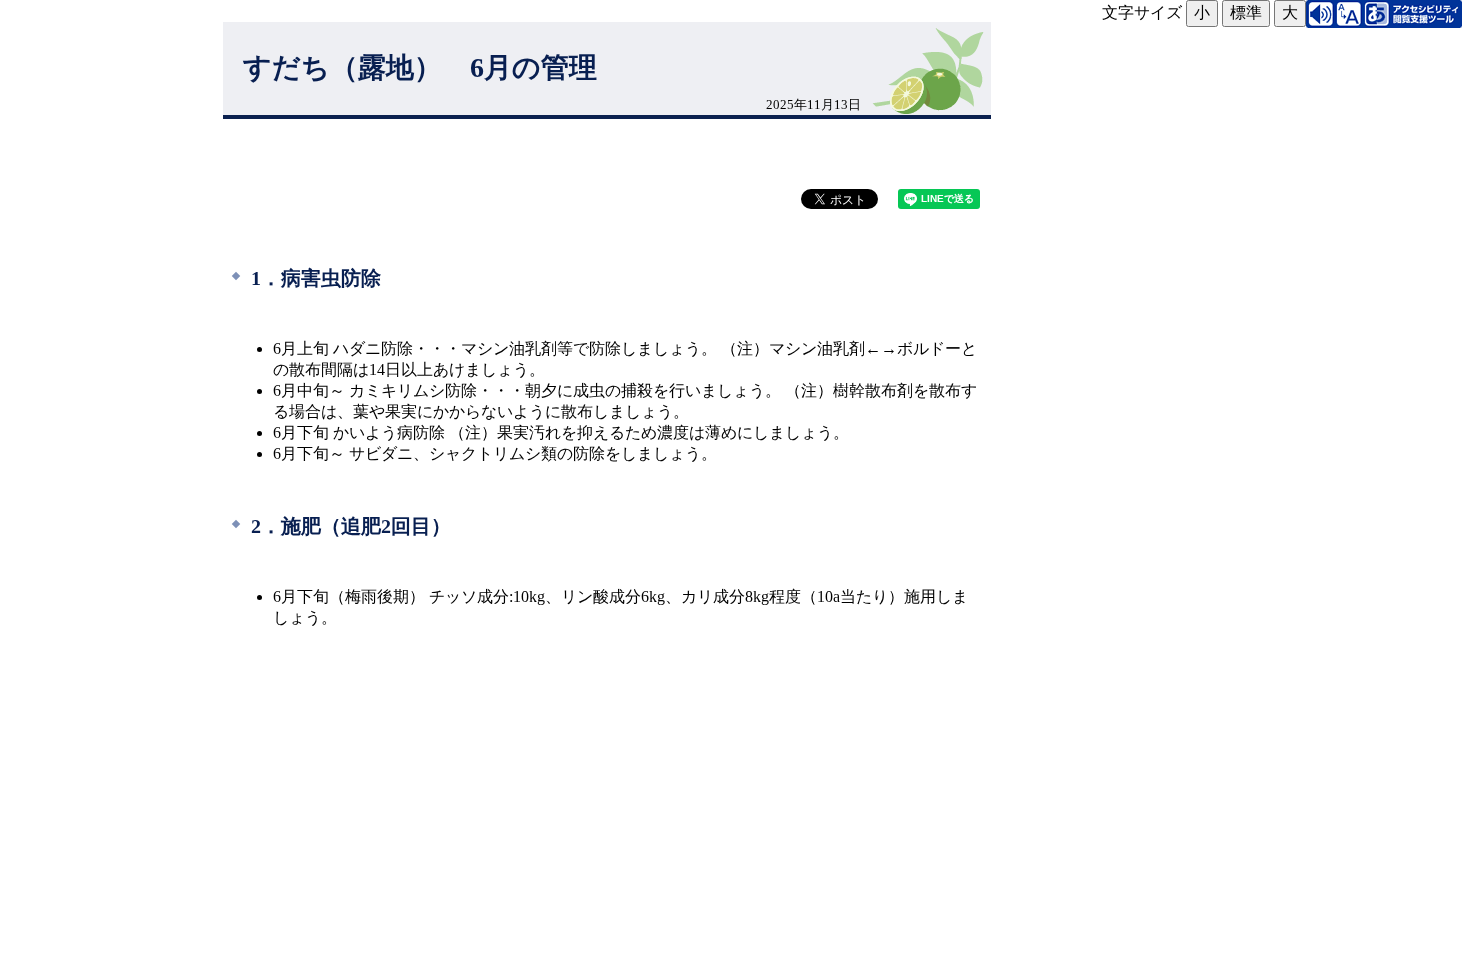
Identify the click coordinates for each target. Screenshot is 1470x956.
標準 (1246, 12)
